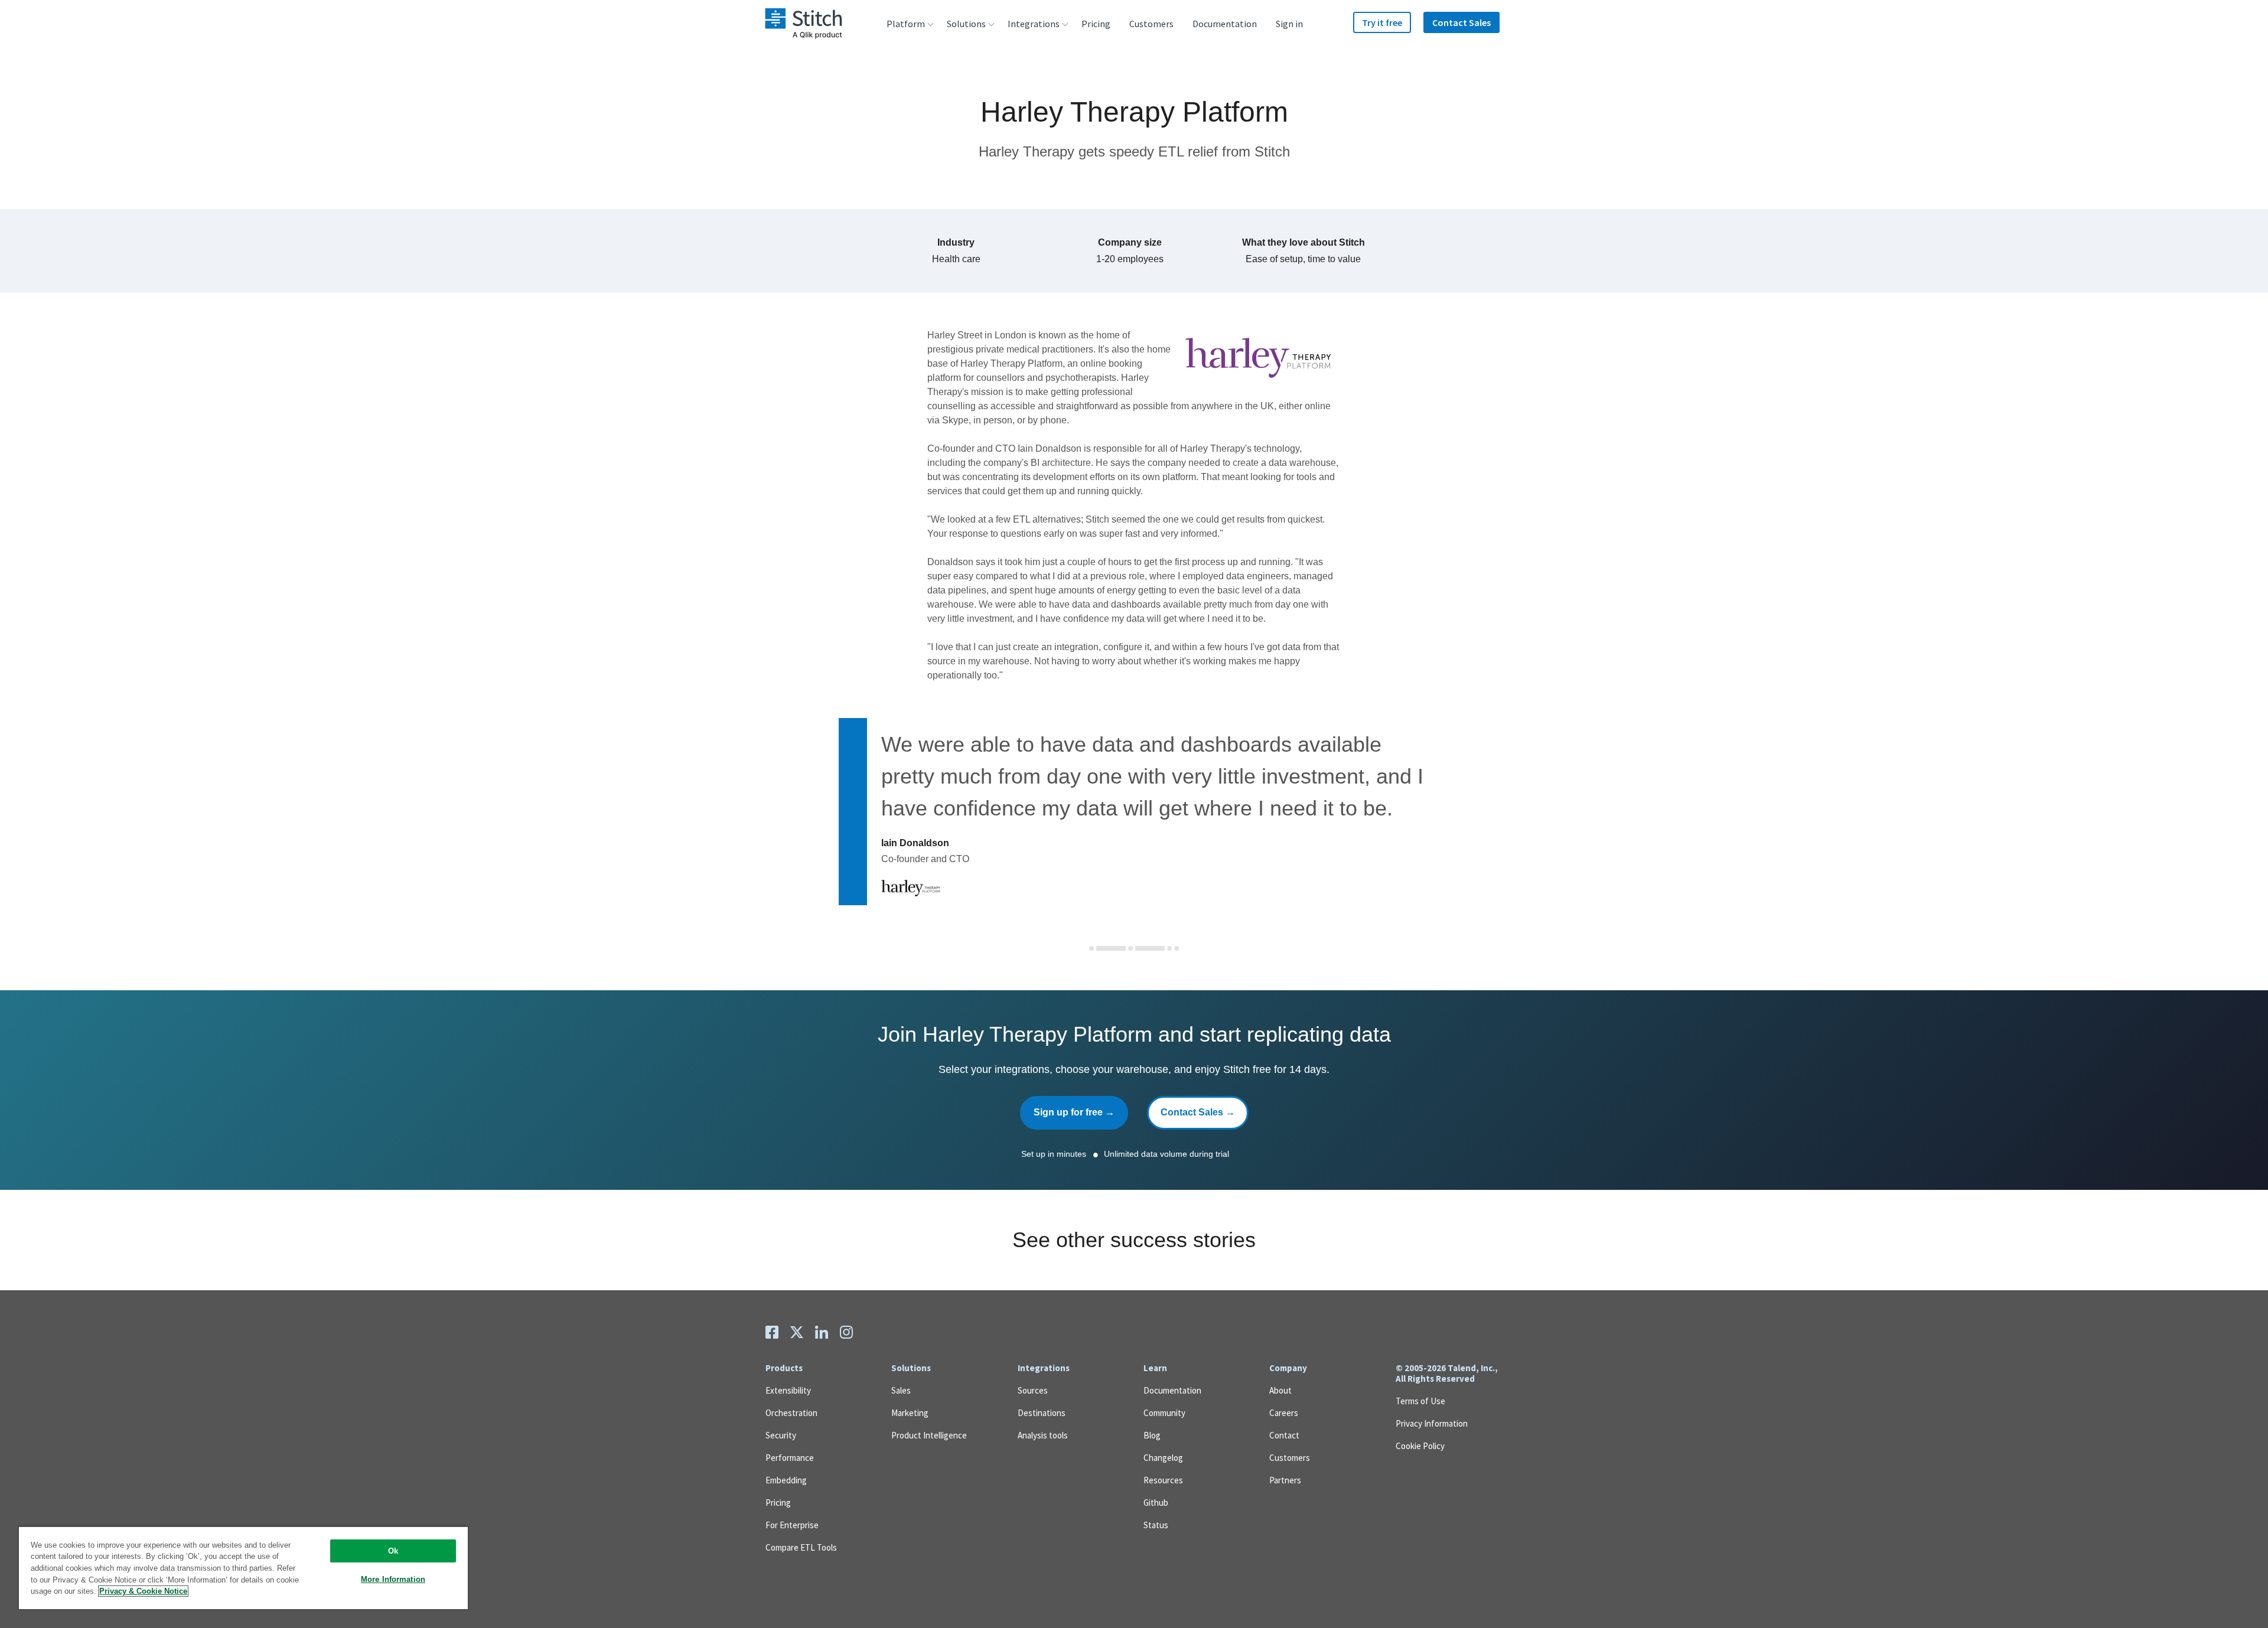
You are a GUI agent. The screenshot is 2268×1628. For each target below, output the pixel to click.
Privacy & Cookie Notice (143, 1591)
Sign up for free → (1074, 1112)
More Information (393, 1579)
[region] (243, 1567)
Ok (393, 1551)
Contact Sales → (1198, 1112)
